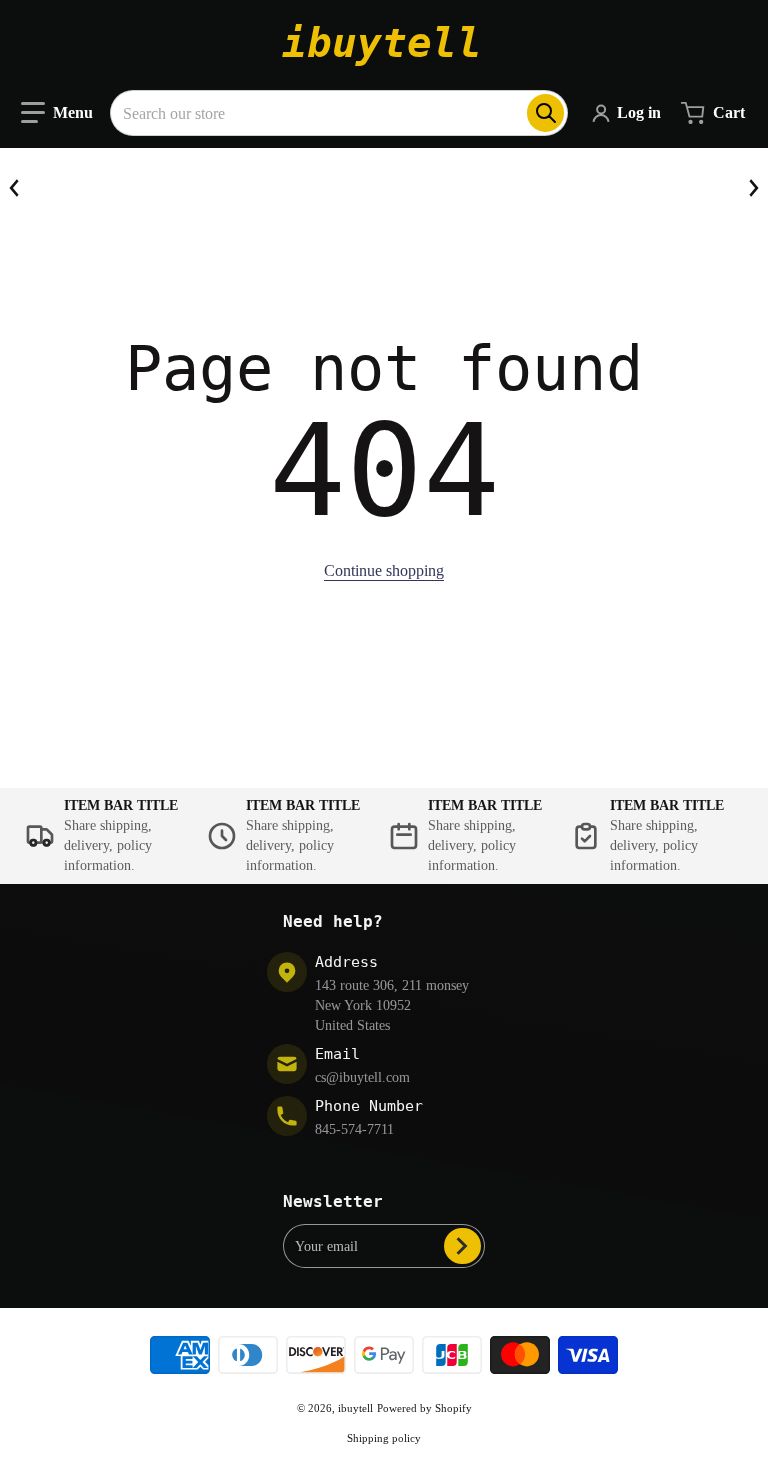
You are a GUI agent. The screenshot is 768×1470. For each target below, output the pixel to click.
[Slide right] (753, 188)
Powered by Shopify (424, 1408)
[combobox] (339, 113)
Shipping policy (384, 1438)
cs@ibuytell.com (362, 1077)
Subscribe (462, 1246)
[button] (57, 113)
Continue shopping (384, 570)
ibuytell (355, 1408)
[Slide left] (15, 188)
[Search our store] (545, 113)
